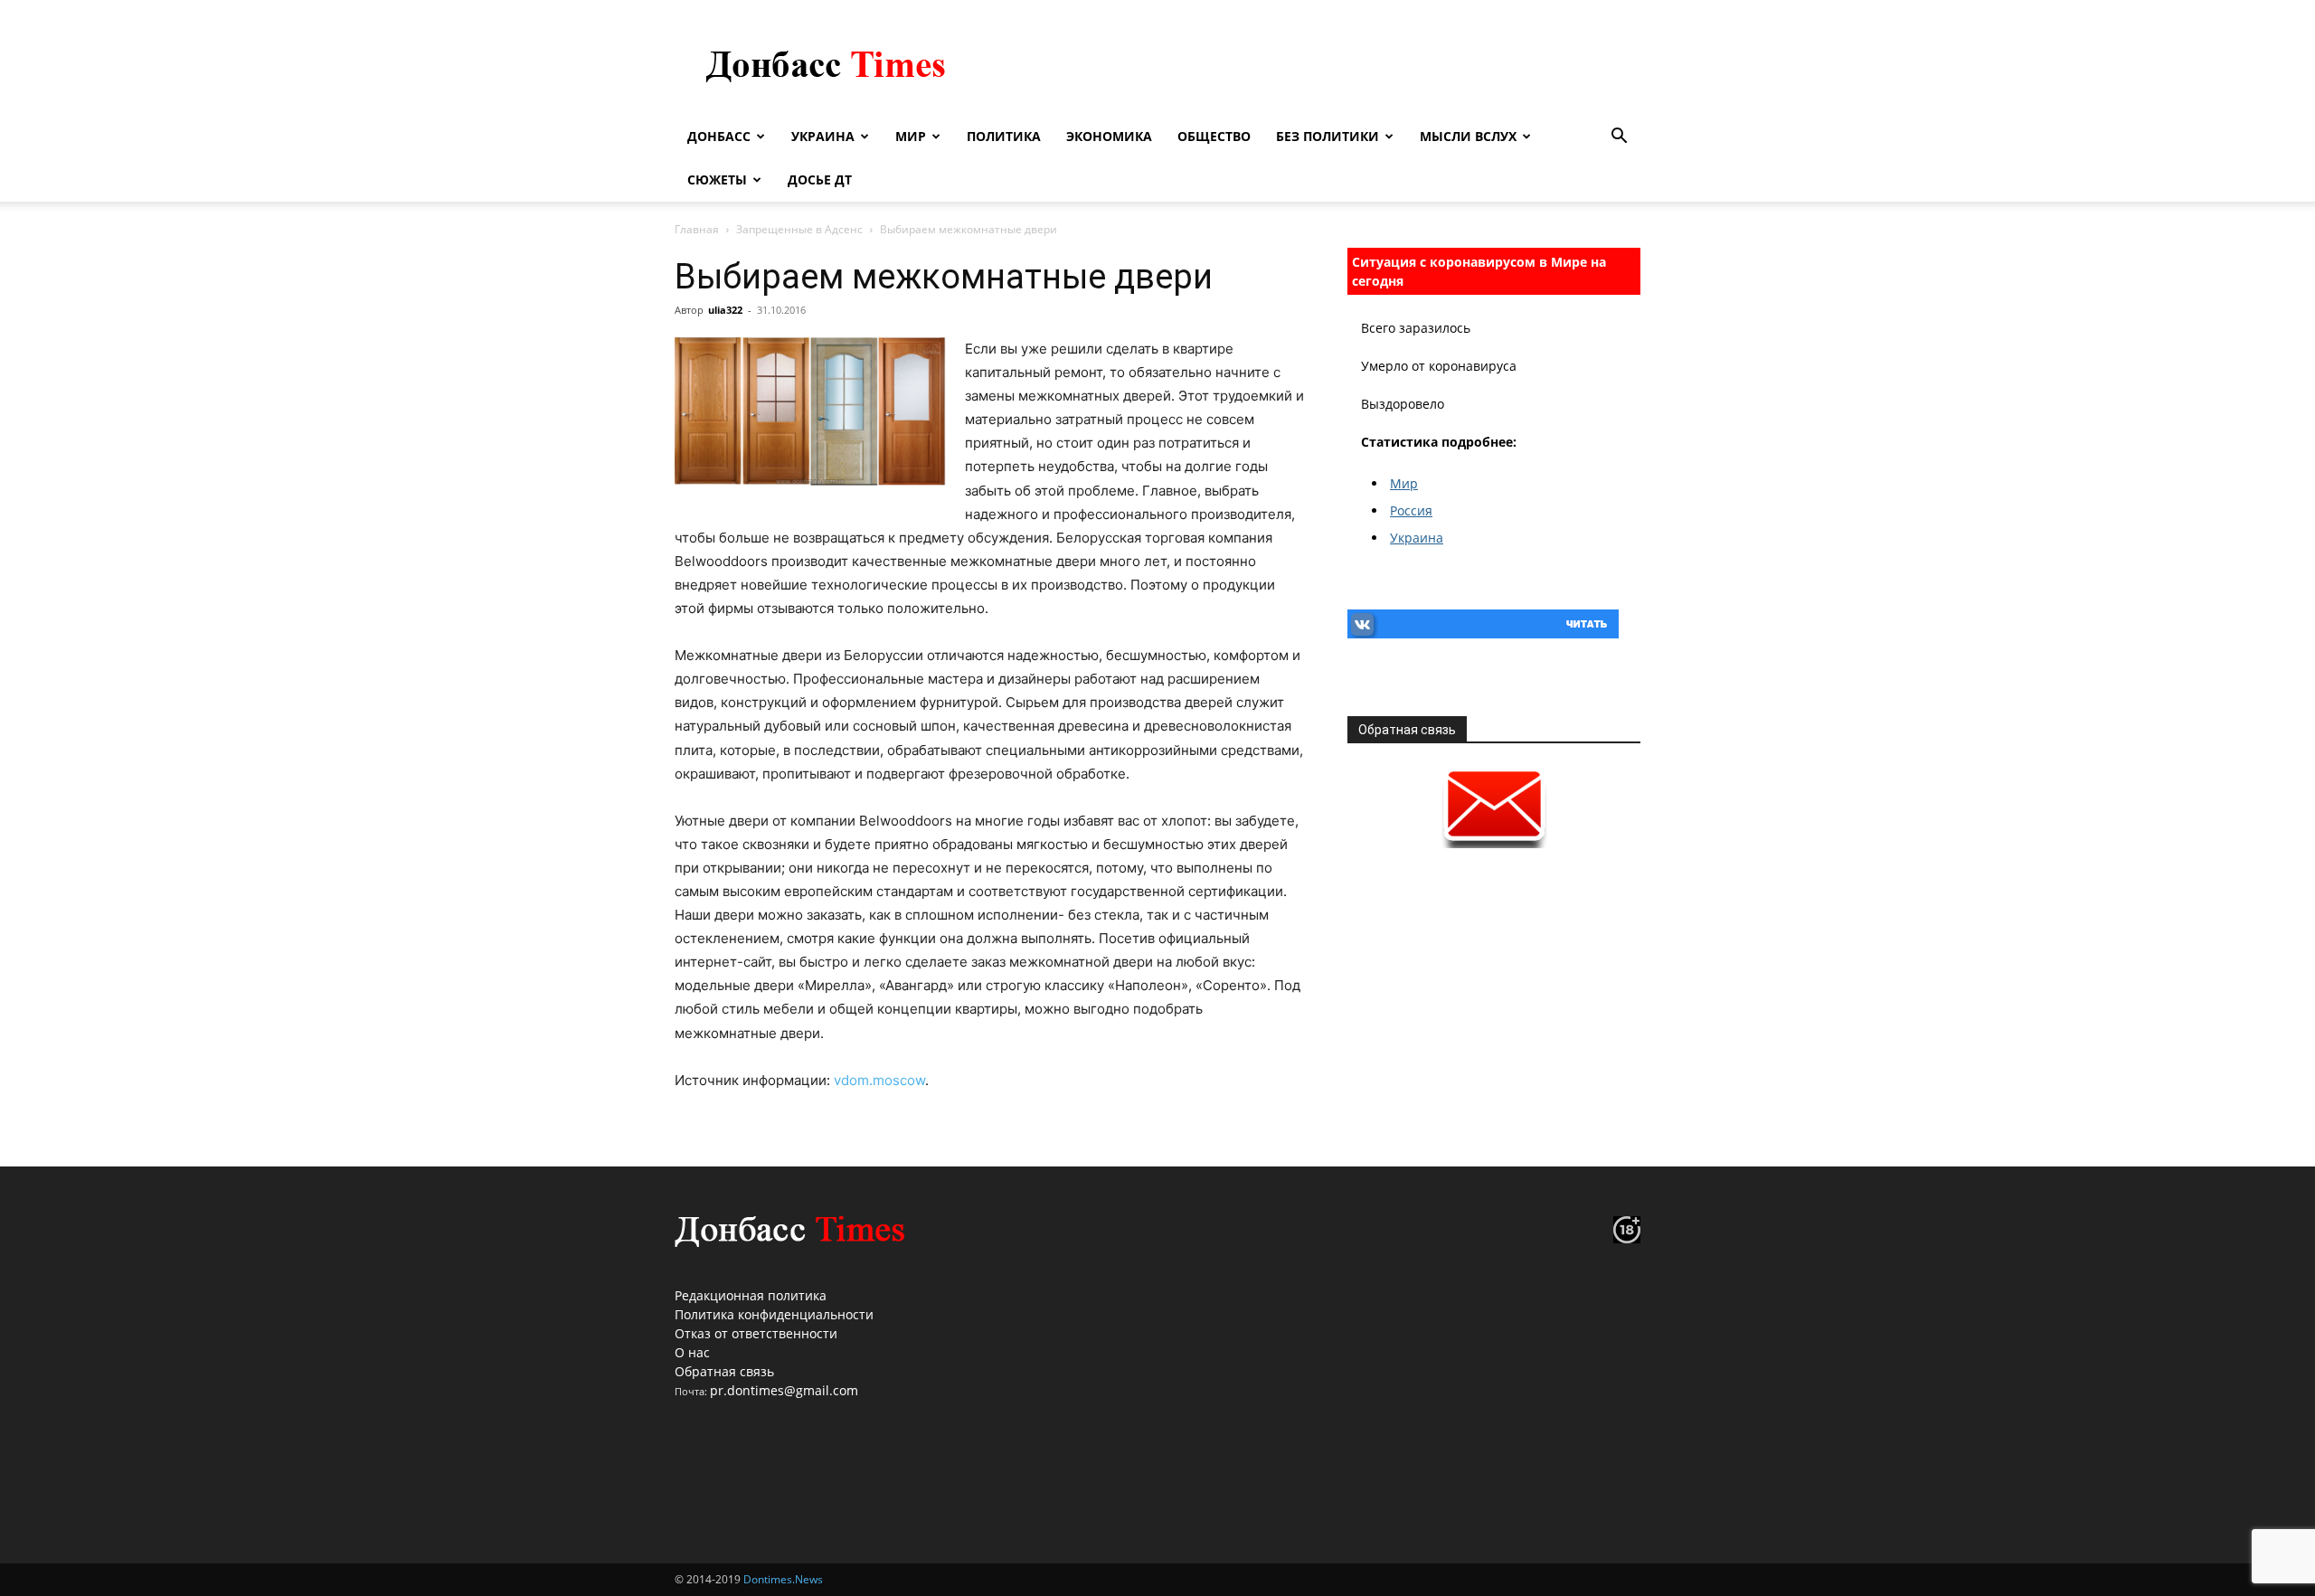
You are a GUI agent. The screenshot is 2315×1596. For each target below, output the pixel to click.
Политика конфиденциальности (774, 1314)
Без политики (1328, 136)
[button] (1619, 138)
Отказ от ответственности (756, 1333)
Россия (1411, 510)
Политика (1004, 136)
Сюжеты (717, 179)
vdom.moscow (879, 1080)
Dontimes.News (783, 1579)
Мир (911, 136)
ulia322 (725, 310)
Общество (1214, 136)
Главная (697, 229)
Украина (823, 136)
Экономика (1109, 136)
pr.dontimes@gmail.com (784, 1390)
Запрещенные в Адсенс (799, 229)
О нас (692, 1352)
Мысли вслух (1468, 136)
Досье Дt (820, 179)
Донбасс (719, 136)
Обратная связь (724, 1371)
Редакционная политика (751, 1295)
